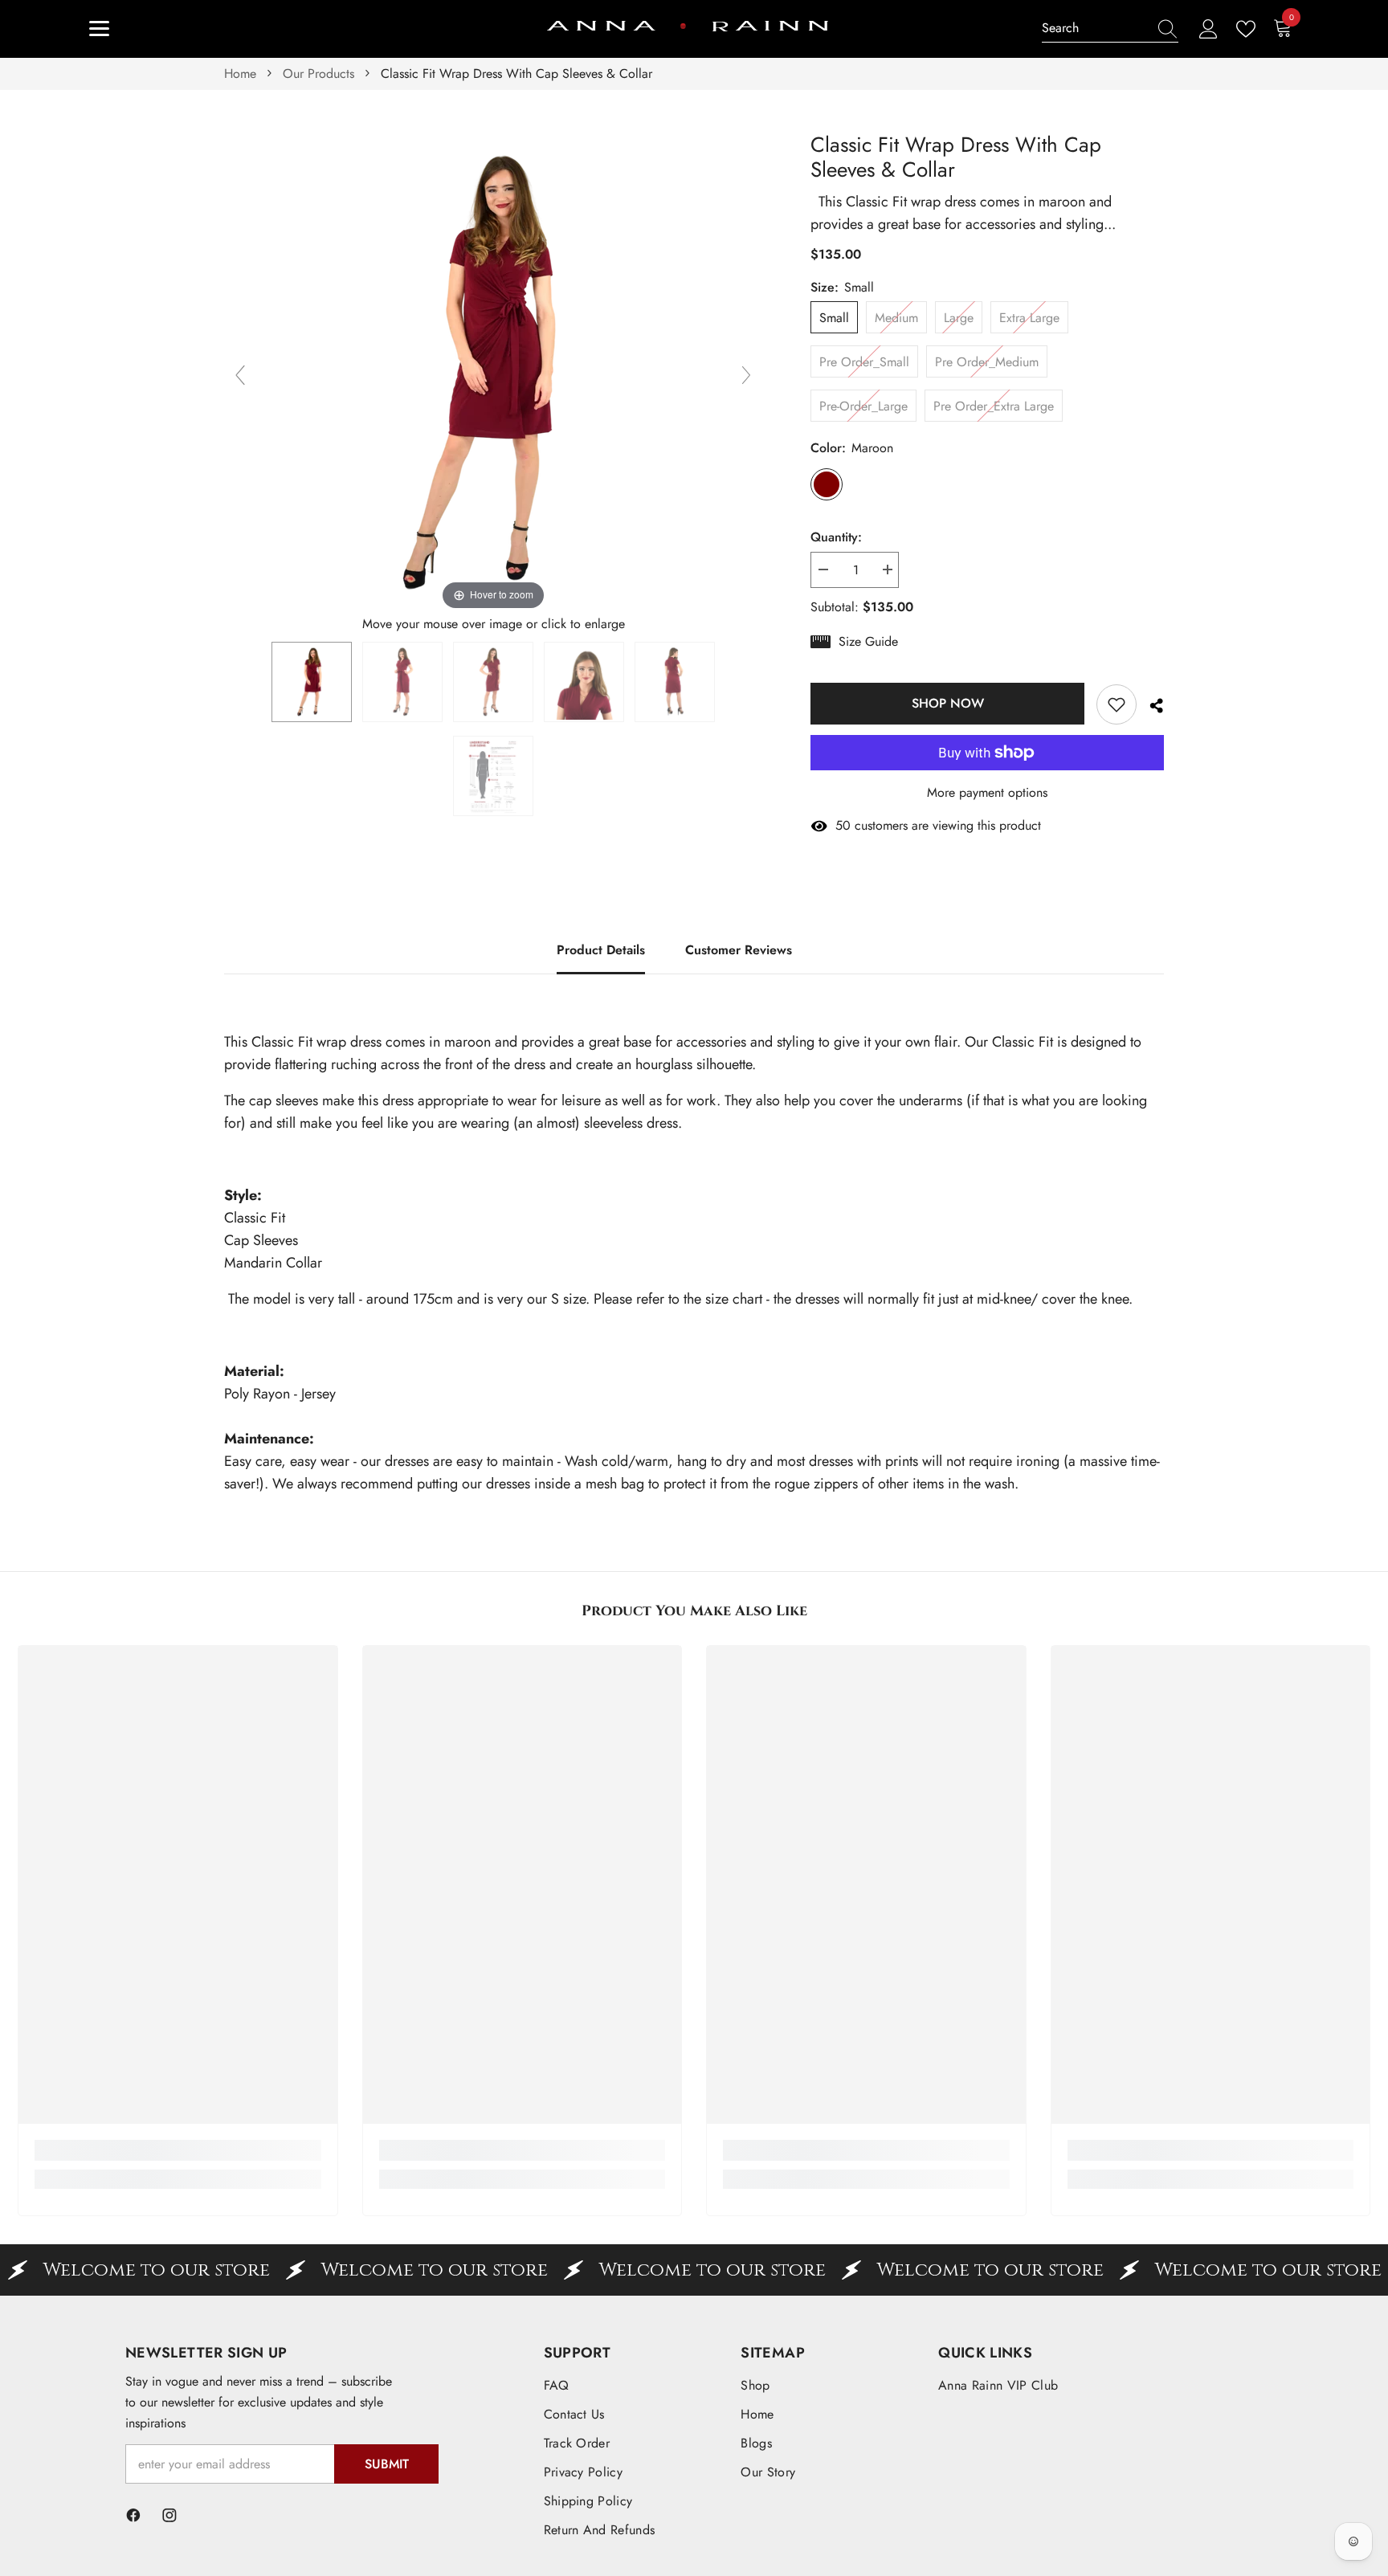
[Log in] (1208, 29)
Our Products (318, 73)
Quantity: (836, 537)
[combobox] (1095, 28)
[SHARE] (1150, 706)
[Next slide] (746, 375)
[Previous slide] (240, 375)
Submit (387, 2464)
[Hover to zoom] (493, 372)
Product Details (601, 950)
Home (240, 73)
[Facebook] (133, 2515)
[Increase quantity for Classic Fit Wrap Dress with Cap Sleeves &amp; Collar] (887, 570)
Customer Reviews (739, 950)
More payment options (987, 792)
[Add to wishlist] (1117, 704)
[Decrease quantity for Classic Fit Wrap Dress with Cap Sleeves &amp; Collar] (823, 570)
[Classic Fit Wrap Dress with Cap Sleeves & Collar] (312, 682)
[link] (178, 2150)
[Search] (1110, 29)
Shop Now (948, 703)
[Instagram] (169, 2515)
